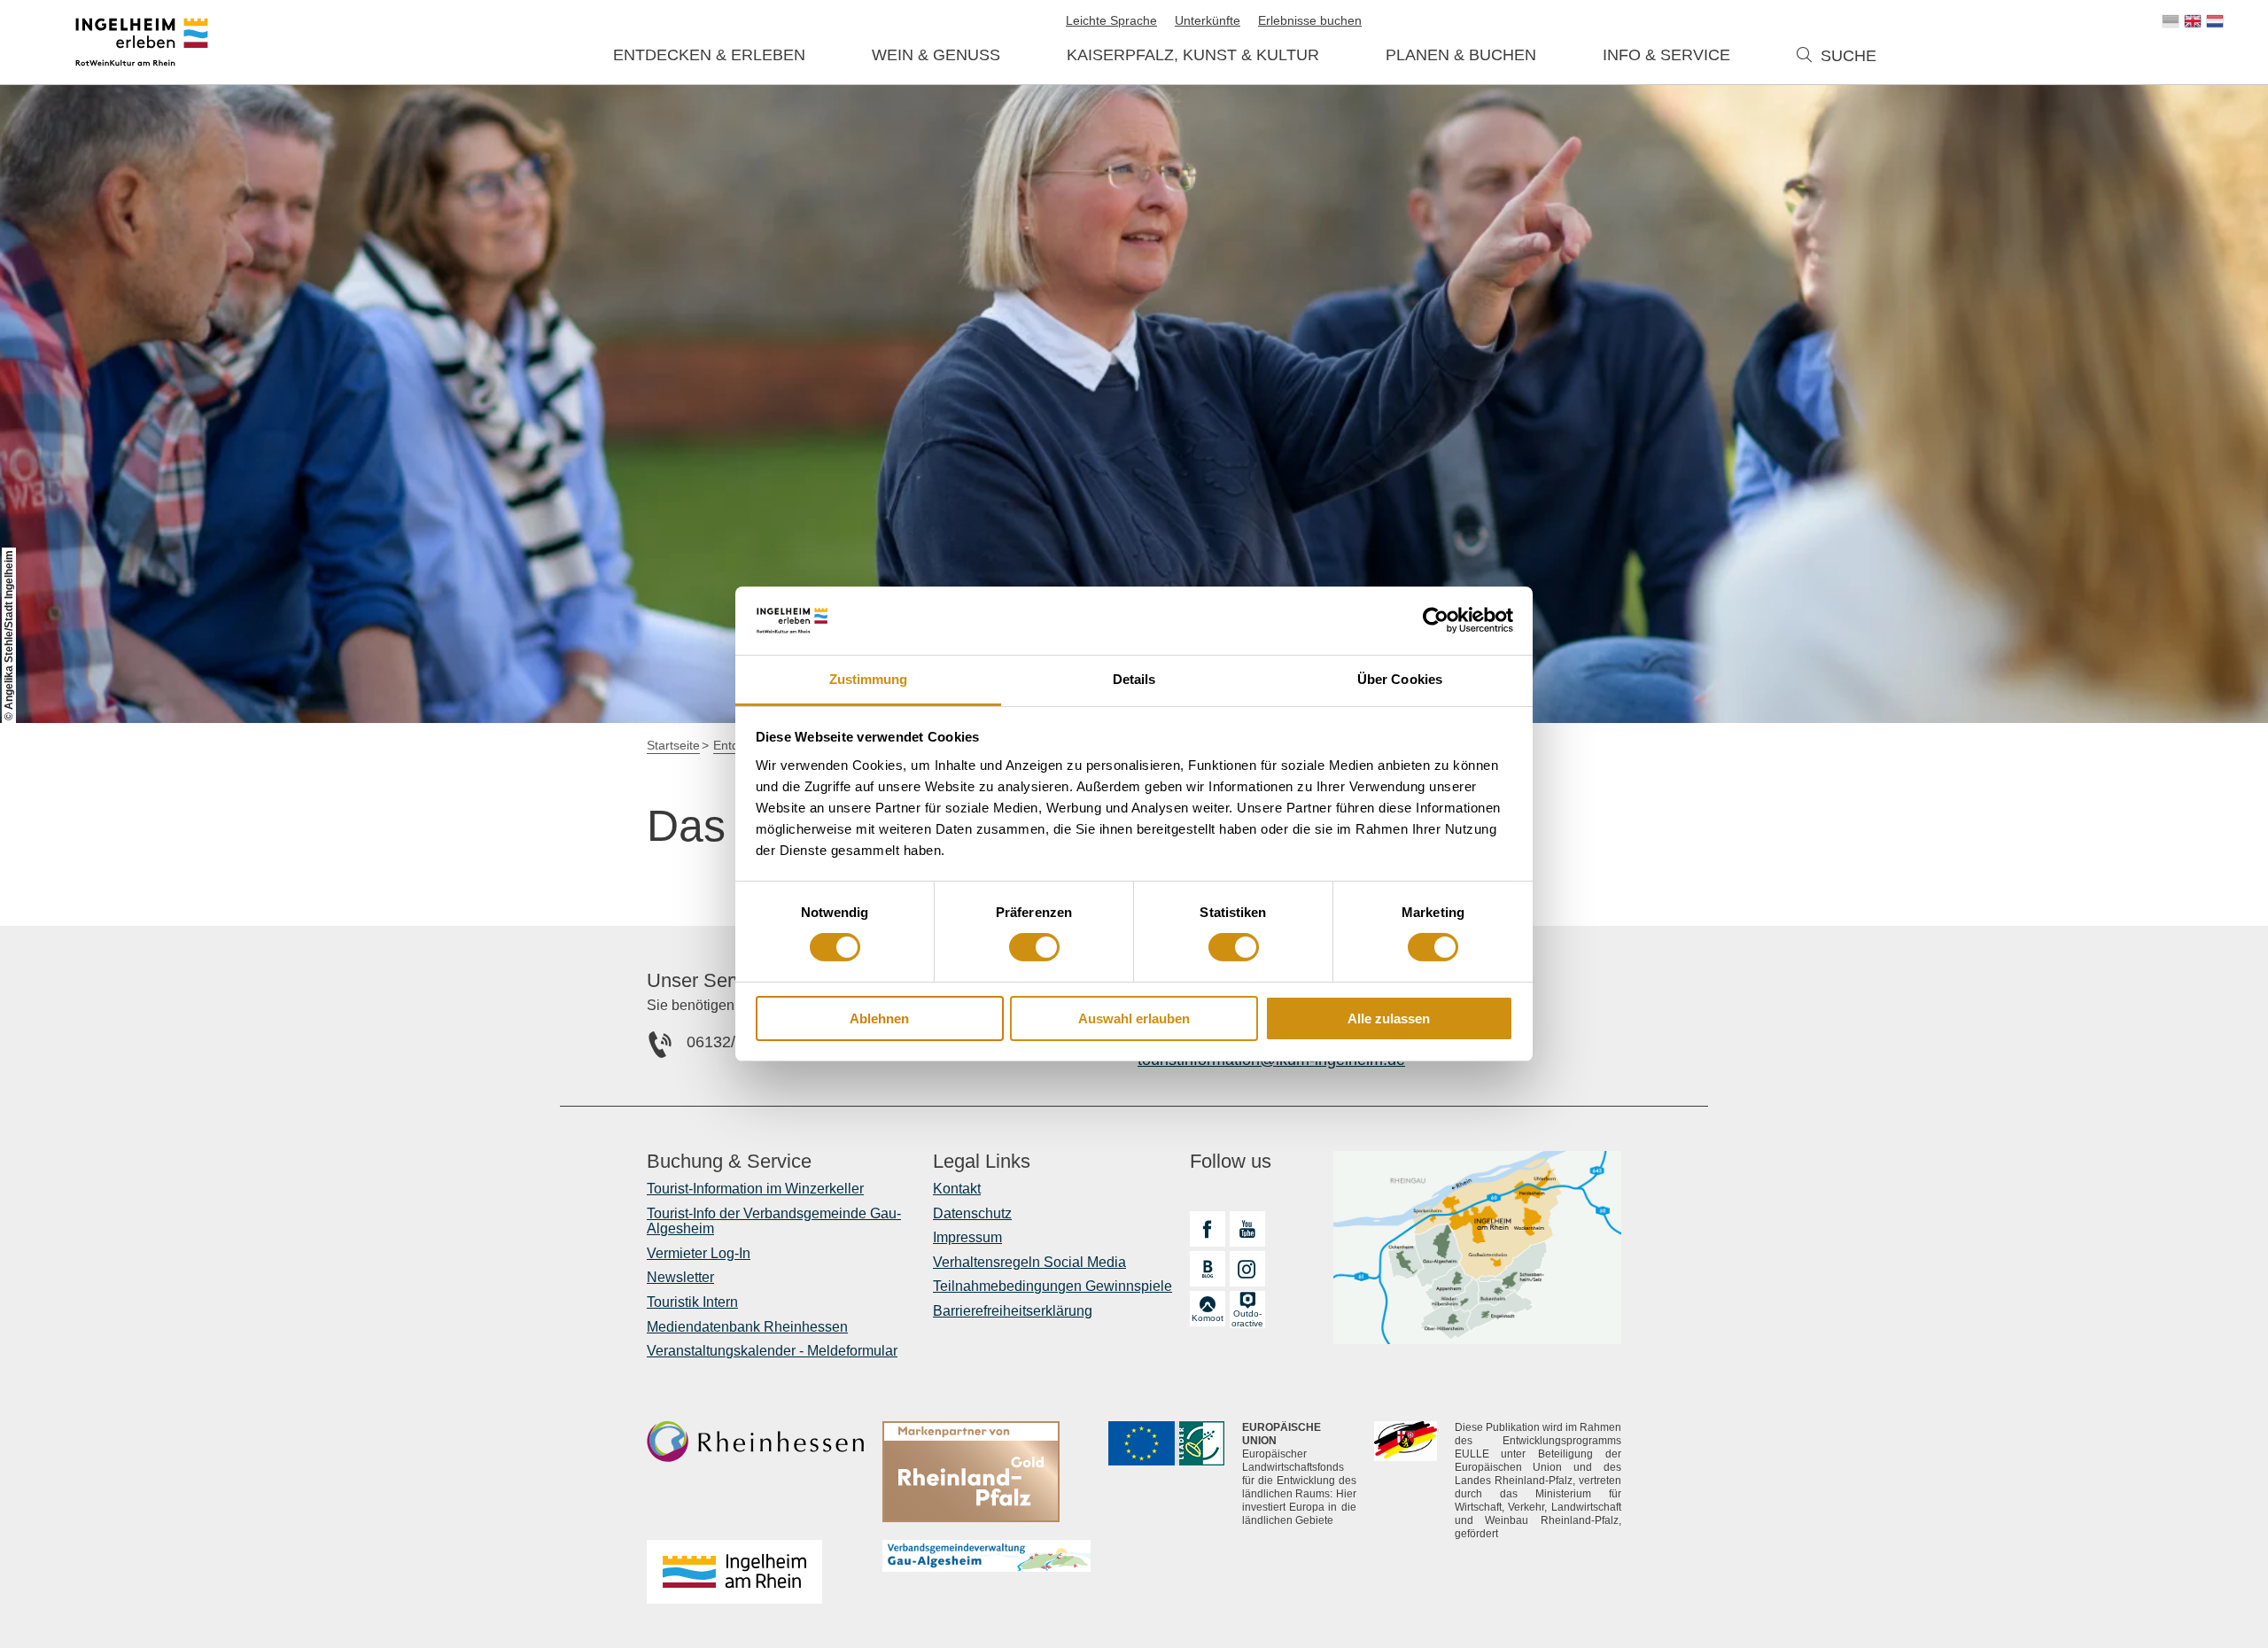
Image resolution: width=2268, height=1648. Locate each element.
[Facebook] (1208, 1229)
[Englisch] (2193, 21)
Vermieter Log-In (699, 1253)
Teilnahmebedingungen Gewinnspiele (1052, 1286)
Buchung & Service (729, 1162)
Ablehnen (879, 1018)
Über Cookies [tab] (1400, 679)
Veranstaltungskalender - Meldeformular (772, 1351)
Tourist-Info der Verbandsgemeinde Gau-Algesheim (774, 1221)
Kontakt (957, 1189)
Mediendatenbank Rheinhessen (747, 1327)
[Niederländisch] (2215, 21)
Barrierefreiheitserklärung (1013, 1311)
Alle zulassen (1389, 1018)
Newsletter (680, 1277)
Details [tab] (1134, 679)
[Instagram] (1247, 1269)
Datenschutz (972, 1213)
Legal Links (982, 1162)
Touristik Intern (692, 1302)
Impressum (967, 1237)
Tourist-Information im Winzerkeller (755, 1189)
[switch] (1034, 947)
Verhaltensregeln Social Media (1029, 1262)
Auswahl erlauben (1134, 1018)
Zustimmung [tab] (869, 679)
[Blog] (1208, 1269)
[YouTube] (1247, 1229)
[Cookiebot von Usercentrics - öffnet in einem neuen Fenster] (1436, 620)
